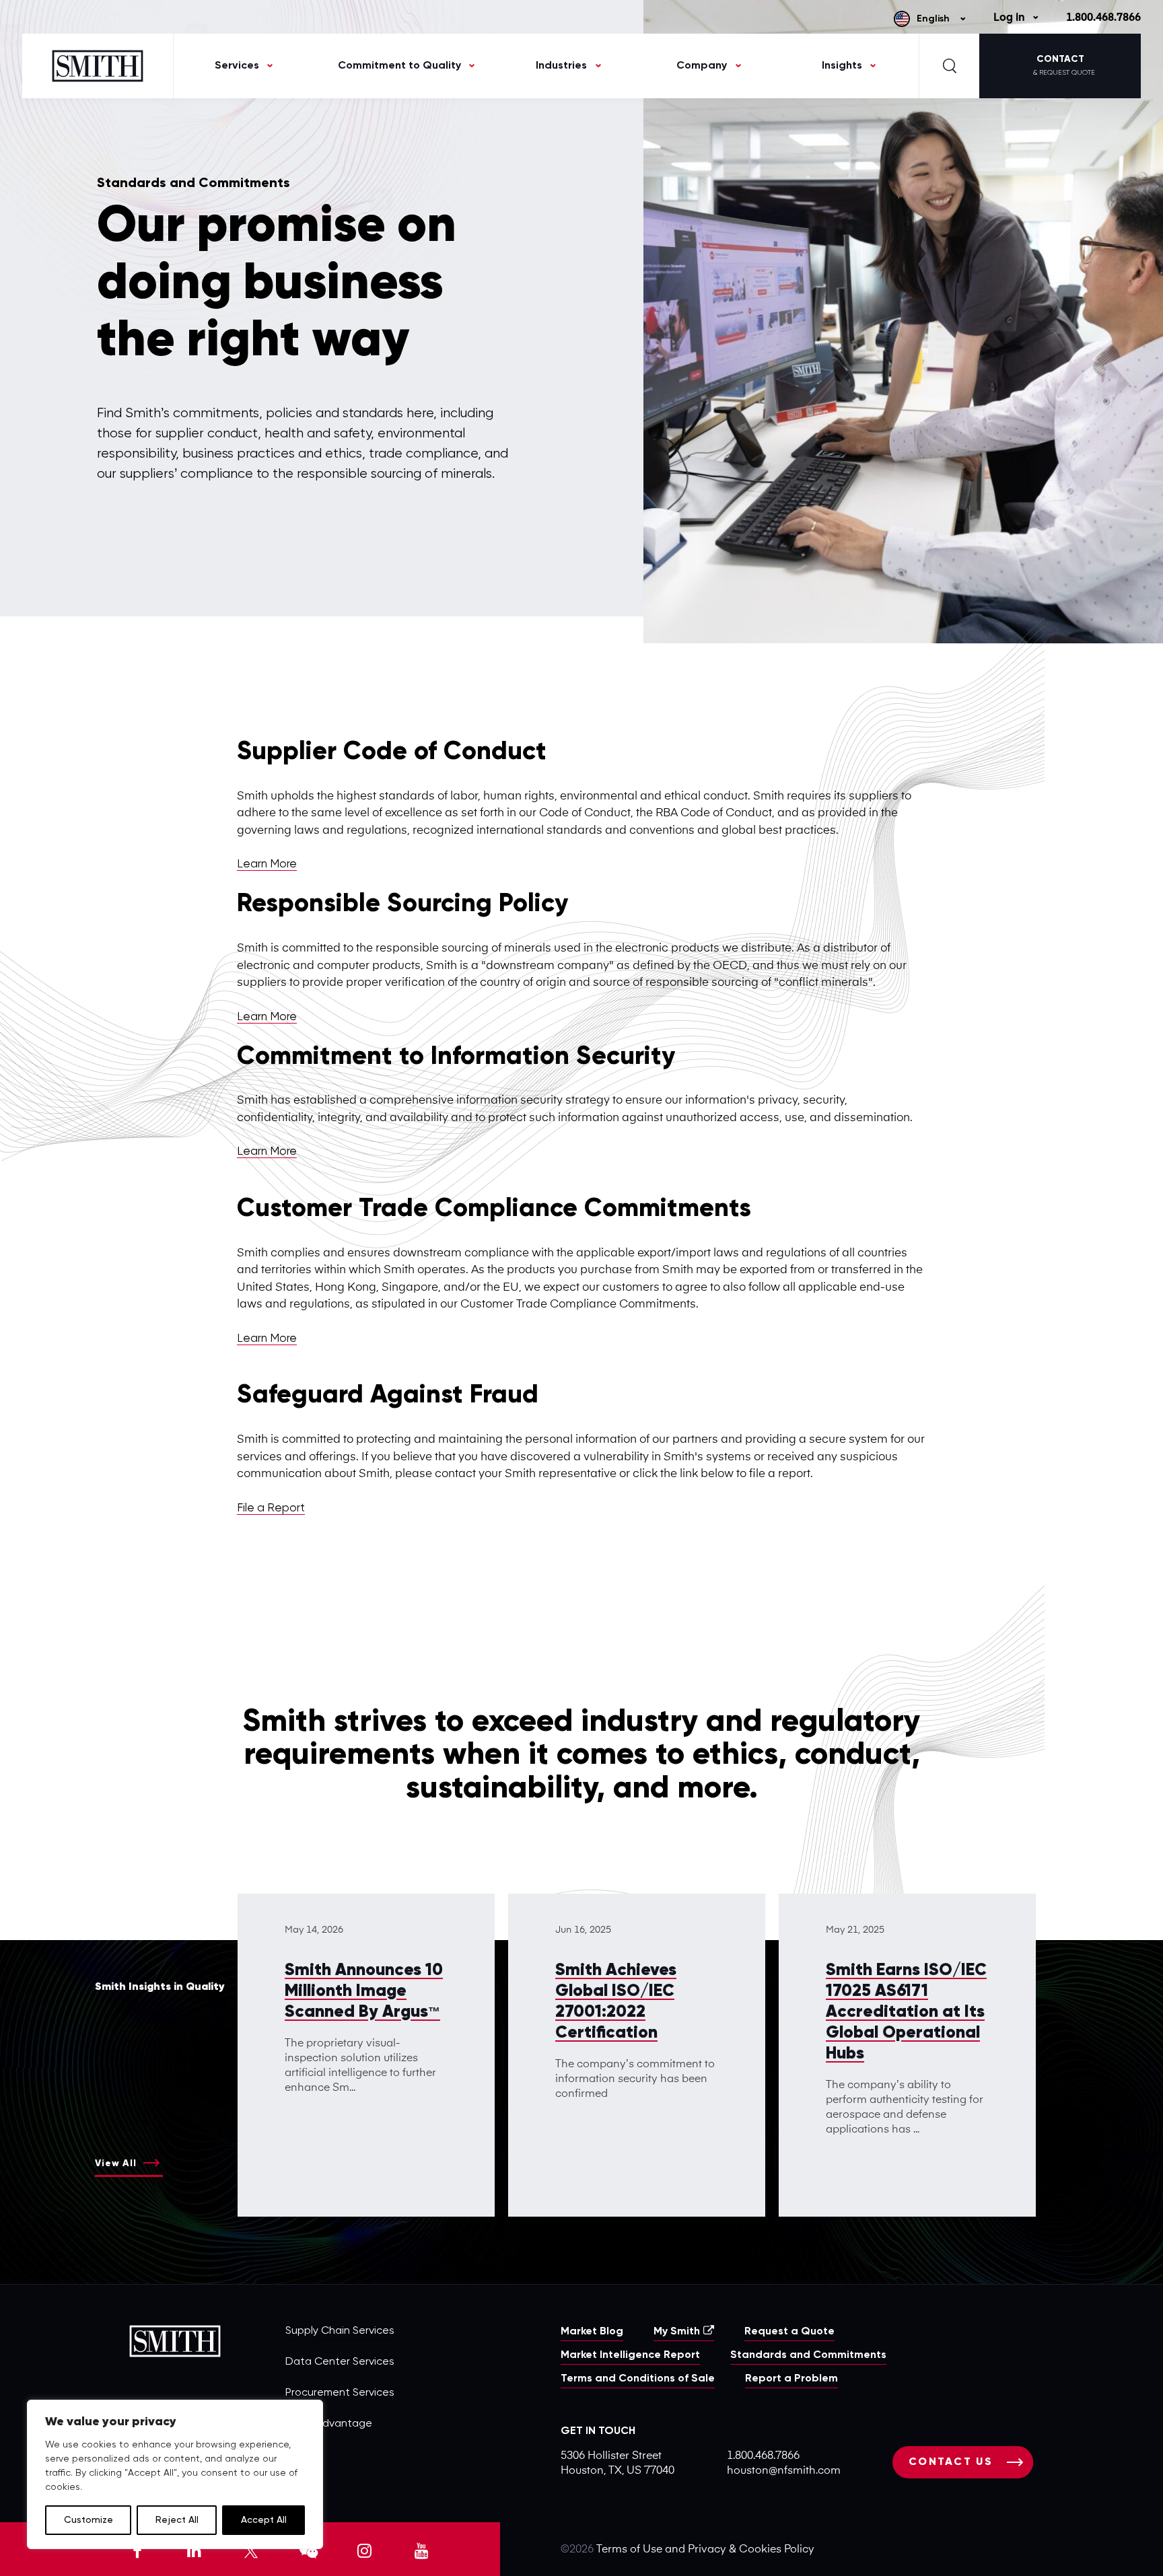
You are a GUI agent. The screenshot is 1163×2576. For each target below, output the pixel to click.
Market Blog (592, 2332)
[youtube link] (421, 2549)
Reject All (177, 2520)
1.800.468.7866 (1103, 18)
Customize (89, 2520)
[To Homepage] (98, 66)
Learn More (267, 864)
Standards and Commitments (808, 2355)
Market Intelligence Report (630, 2355)
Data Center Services (340, 2362)
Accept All (264, 2520)
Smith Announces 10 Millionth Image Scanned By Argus (364, 1992)
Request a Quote (789, 2332)
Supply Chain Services (340, 2331)
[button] (1162, 2573)
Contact (1064, 65)
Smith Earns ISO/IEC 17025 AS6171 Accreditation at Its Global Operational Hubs (906, 2012)
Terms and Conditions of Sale (638, 2379)
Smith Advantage (329, 2424)
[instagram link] (365, 2549)
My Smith (677, 2332)
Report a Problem (791, 2379)
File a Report (271, 1508)
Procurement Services (340, 2393)
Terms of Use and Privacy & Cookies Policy (705, 2550)
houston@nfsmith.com (784, 2471)
